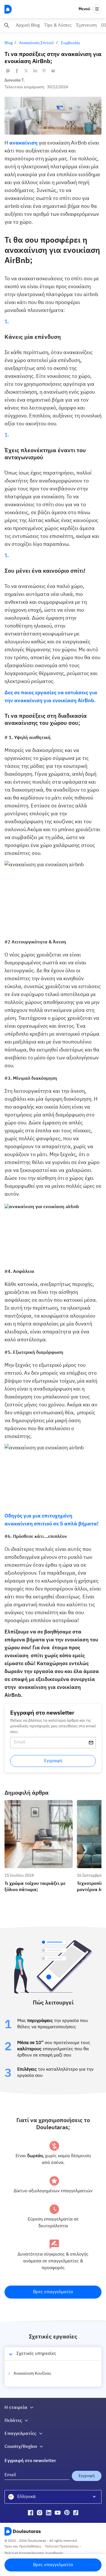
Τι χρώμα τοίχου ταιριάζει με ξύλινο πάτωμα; (37, 1805)
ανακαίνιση (23, 143)
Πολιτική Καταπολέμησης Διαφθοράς (34, 2553)
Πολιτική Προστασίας (62, 2547)
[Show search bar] (7, 25)
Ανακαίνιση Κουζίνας (32, 2374)
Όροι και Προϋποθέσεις (23, 2547)
